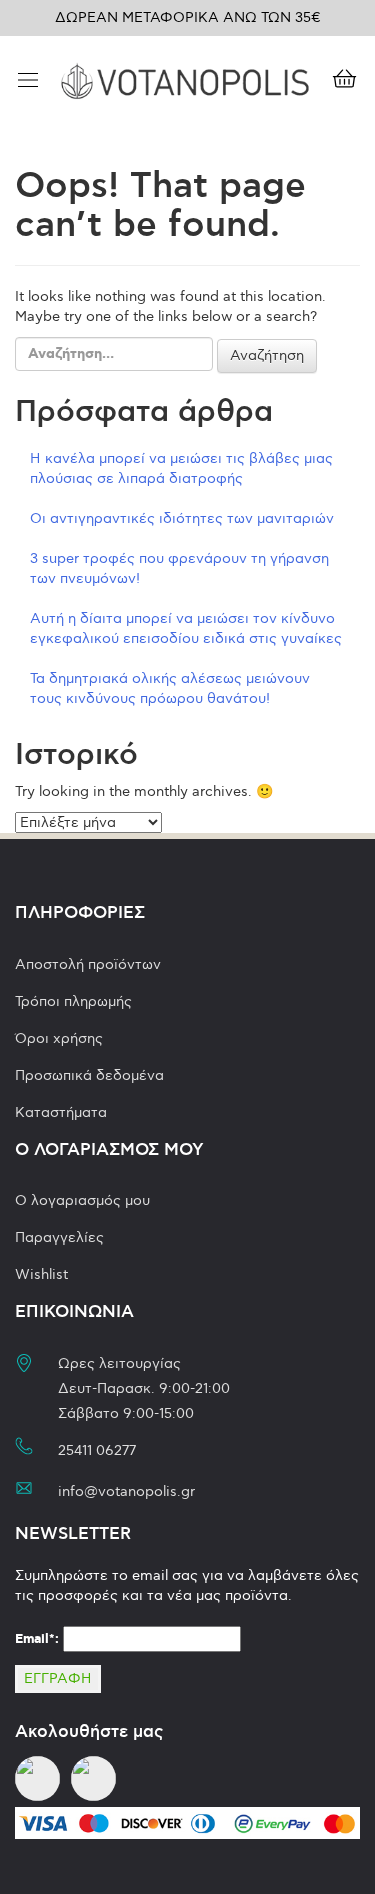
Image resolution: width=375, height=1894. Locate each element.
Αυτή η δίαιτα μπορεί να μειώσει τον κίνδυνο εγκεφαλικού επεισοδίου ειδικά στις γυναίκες (186, 628)
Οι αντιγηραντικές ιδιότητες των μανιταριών (182, 518)
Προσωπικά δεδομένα (89, 1075)
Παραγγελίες (59, 1237)
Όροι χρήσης (59, 1038)
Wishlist (41, 1274)
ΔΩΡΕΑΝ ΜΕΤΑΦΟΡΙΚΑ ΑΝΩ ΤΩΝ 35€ (188, 17)
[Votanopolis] (185, 78)
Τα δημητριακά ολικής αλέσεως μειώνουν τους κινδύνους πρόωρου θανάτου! (170, 688)
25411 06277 (97, 1450)
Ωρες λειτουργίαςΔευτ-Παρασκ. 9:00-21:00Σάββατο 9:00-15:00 (144, 1388)
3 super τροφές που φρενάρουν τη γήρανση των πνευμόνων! (179, 568)
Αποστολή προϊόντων (88, 964)
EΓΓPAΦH (58, 1678)
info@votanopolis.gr (126, 1491)
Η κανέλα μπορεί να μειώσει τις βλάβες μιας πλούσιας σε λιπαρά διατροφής (181, 468)
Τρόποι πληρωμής (73, 1001)
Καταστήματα (61, 1112)
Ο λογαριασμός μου (82, 1200)
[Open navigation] (28, 81)
